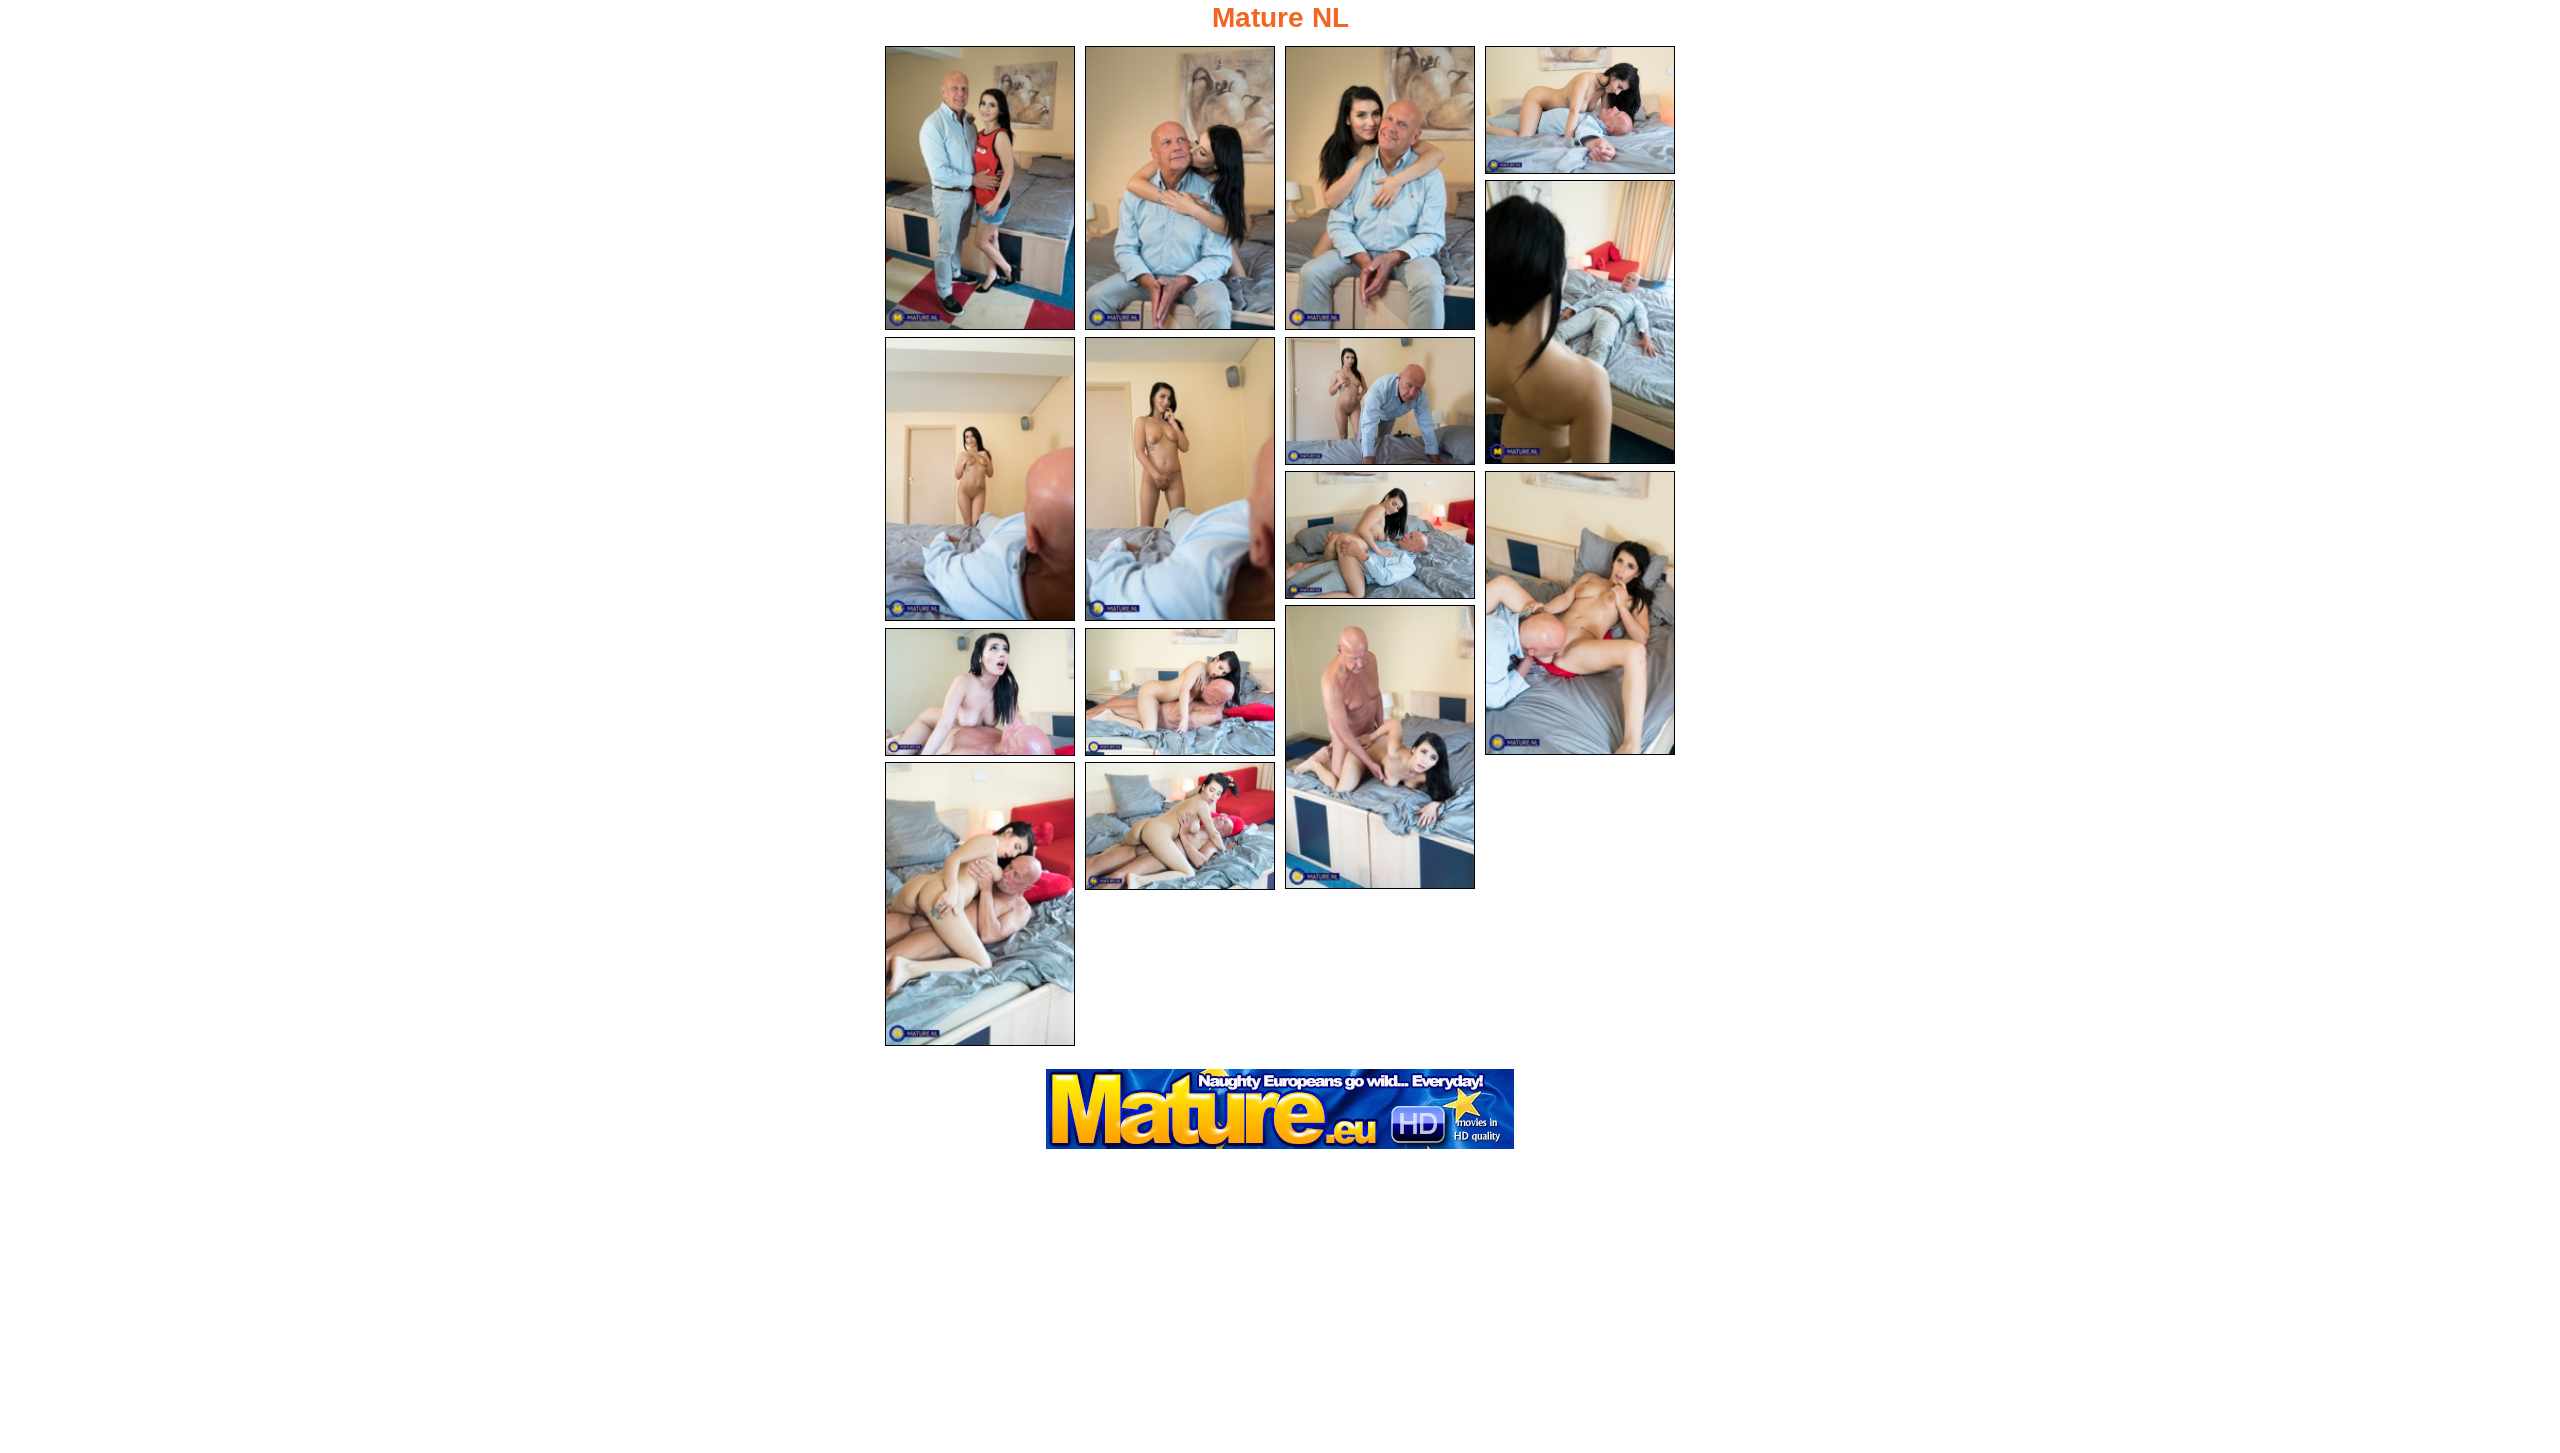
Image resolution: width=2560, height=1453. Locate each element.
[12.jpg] (980, 692)
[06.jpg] (980, 479)
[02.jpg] (1180, 188)
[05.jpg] (1580, 322)
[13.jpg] (1180, 692)
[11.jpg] (1380, 747)
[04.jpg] (1580, 110)
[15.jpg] (1180, 826)
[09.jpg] (1380, 535)
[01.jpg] (980, 188)
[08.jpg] (1380, 401)
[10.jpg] (1580, 613)
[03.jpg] (1380, 188)
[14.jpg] (980, 904)
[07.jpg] (1180, 479)
